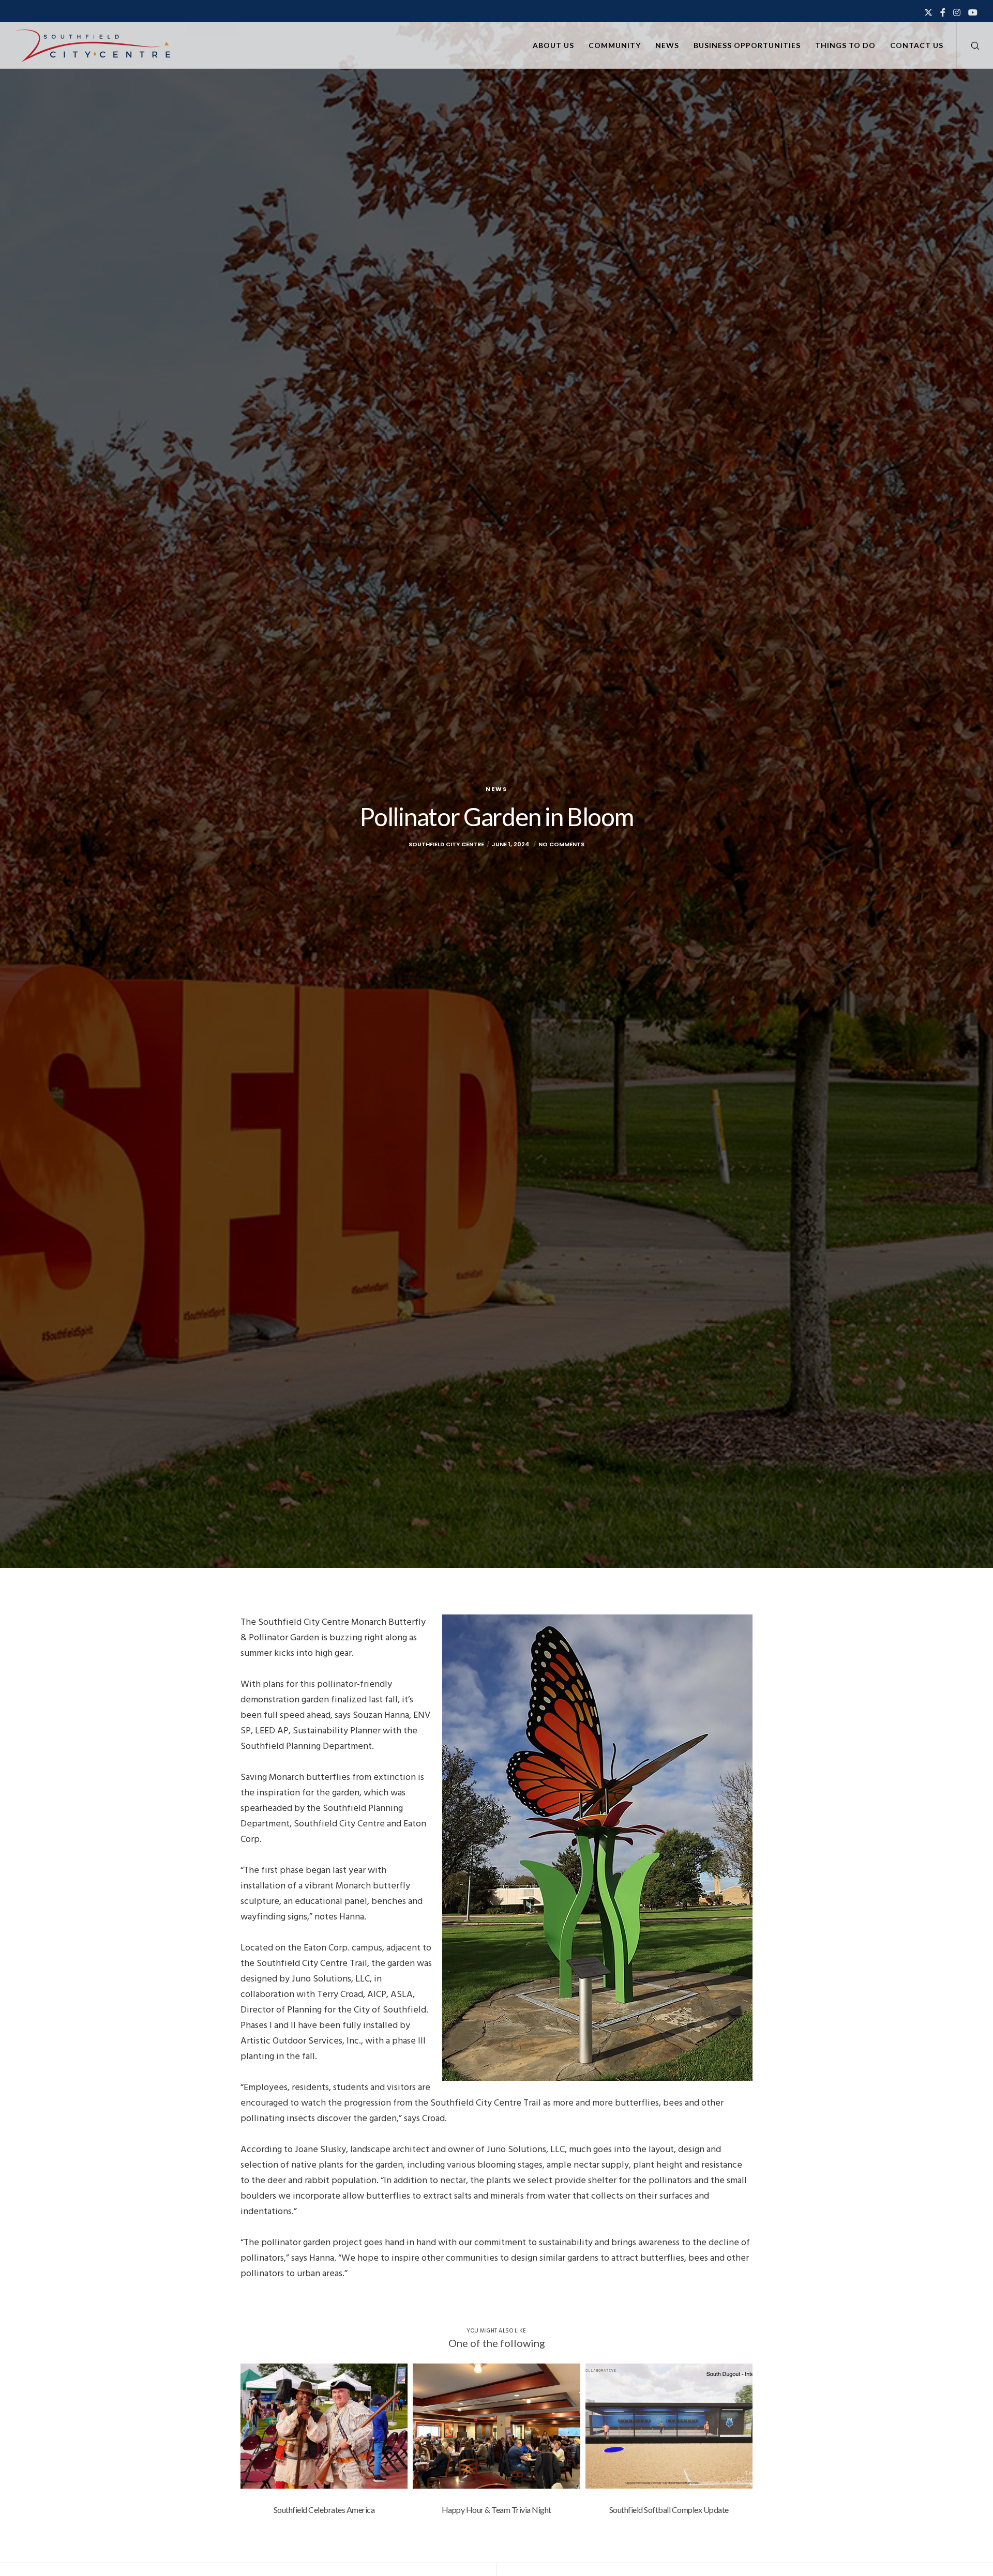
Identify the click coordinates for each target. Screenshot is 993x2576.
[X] (928, 12)
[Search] (968, 45)
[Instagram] (957, 12)
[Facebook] (943, 12)
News (496, 789)
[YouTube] (973, 12)
